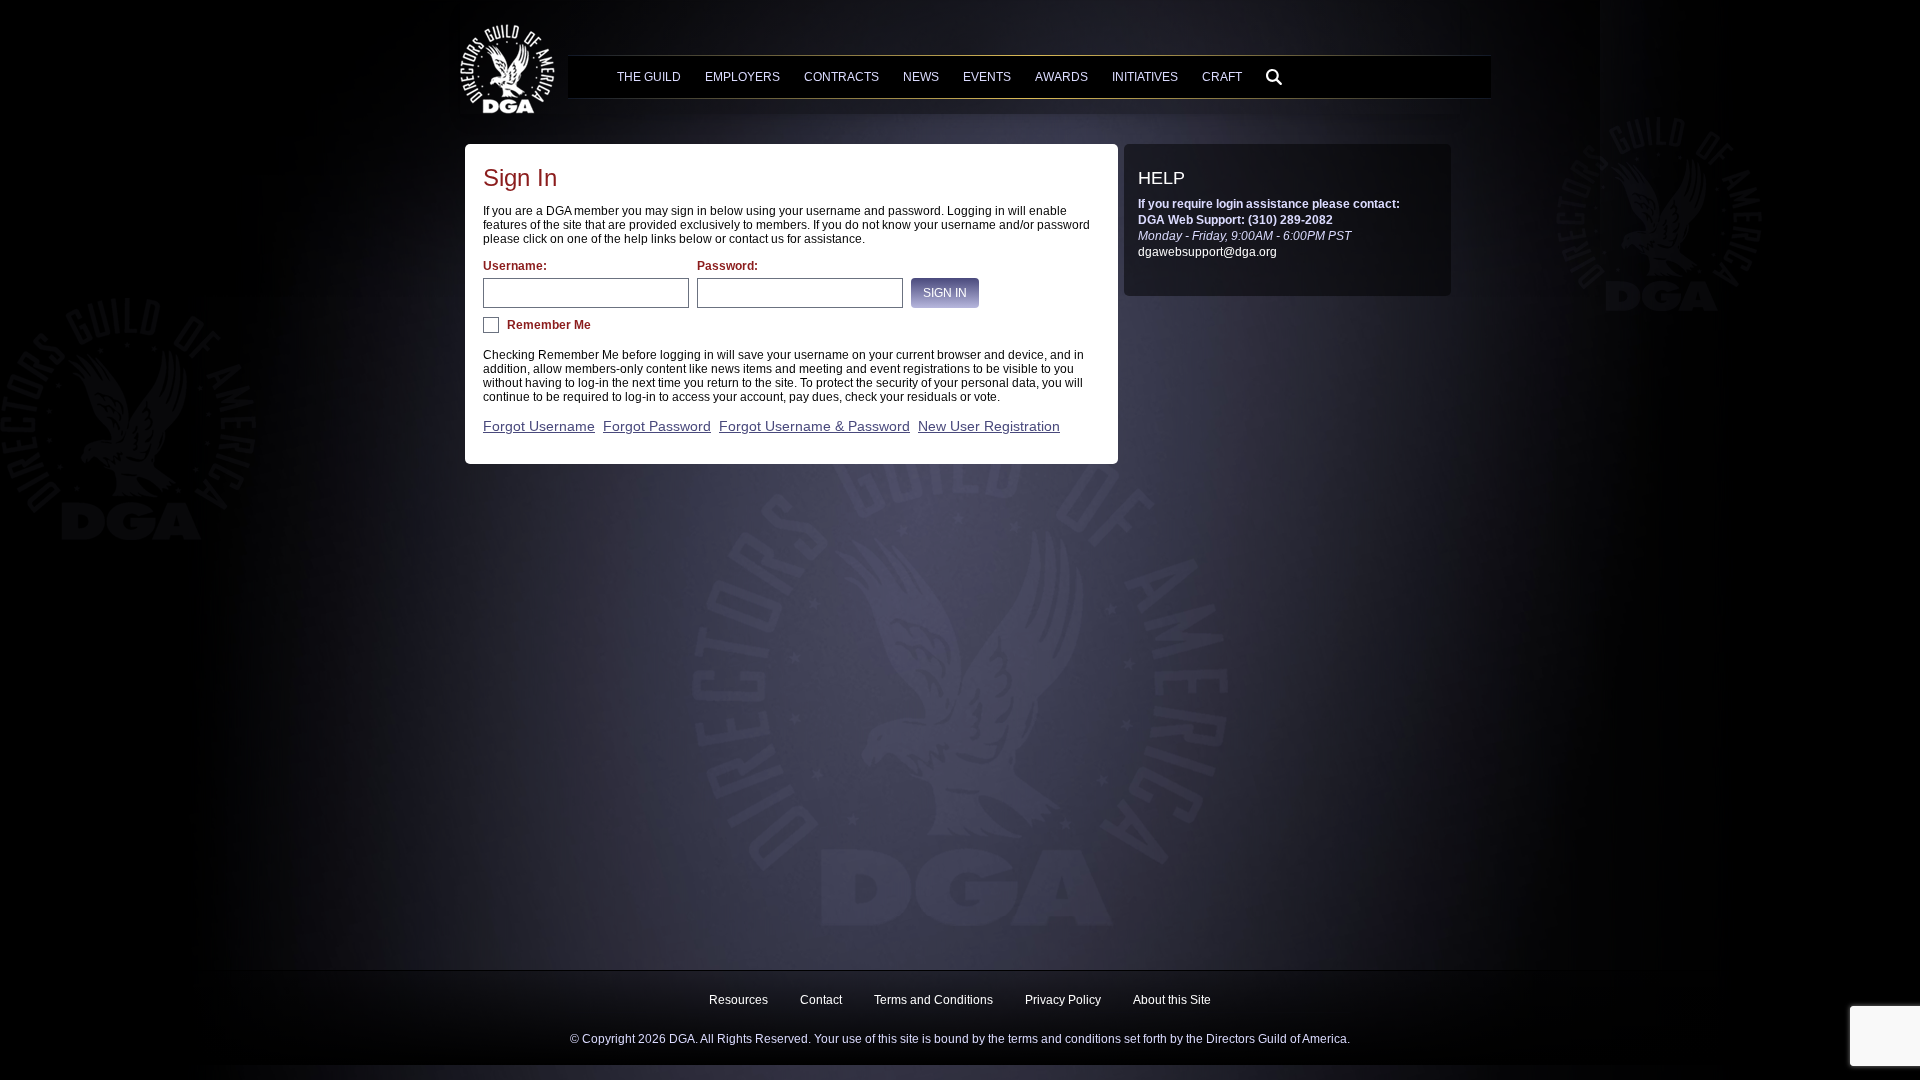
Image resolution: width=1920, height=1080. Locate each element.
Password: (727, 266)
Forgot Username (539, 426)
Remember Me (549, 325)
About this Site (1172, 1000)
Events (987, 77)
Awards (1061, 77)
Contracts (841, 77)
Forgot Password (657, 426)
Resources (738, 1000)
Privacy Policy (1063, 1000)
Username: (515, 266)
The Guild (649, 77)
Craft (1222, 77)
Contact (821, 1000)
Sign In (945, 293)
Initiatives (1145, 77)
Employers (742, 77)
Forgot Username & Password (814, 426)
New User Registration (989, 426)
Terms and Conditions (933, 1000)
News (921, 77)
